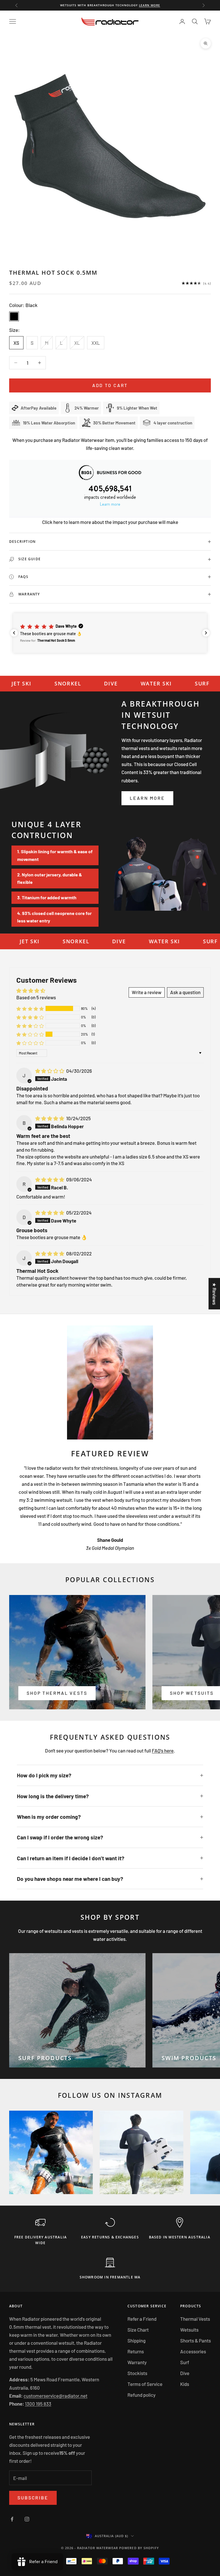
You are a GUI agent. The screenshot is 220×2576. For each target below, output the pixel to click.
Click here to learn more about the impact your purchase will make (110, 522)
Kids (185, 2384)
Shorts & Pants (196, 2340)
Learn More (147, 798)
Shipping (136, 2340)
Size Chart (138, 2330)
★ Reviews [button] (215, 1294)
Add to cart (110, 385)
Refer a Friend (142, 2319)
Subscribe (33, 2498)
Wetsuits (189, 2330)
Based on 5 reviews (36, 997)
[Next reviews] (206, 633)
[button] (110, 633)
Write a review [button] (147, 992)
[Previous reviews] (14, 633)
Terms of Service (145, 2384)
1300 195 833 (38, 2404)
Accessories (193, 2351)
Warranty (137, 2362)
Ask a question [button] (185, 992)
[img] (50, 1071)
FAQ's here (163, 1750)
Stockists (137, 2373)
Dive (185, 2373)
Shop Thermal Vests (57, 1693)
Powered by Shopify (139, 2548)
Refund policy (142, 2395)
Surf (185, 2362)
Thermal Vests (195, 2319)
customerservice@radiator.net (55, 2396)
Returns (136, 2351)
